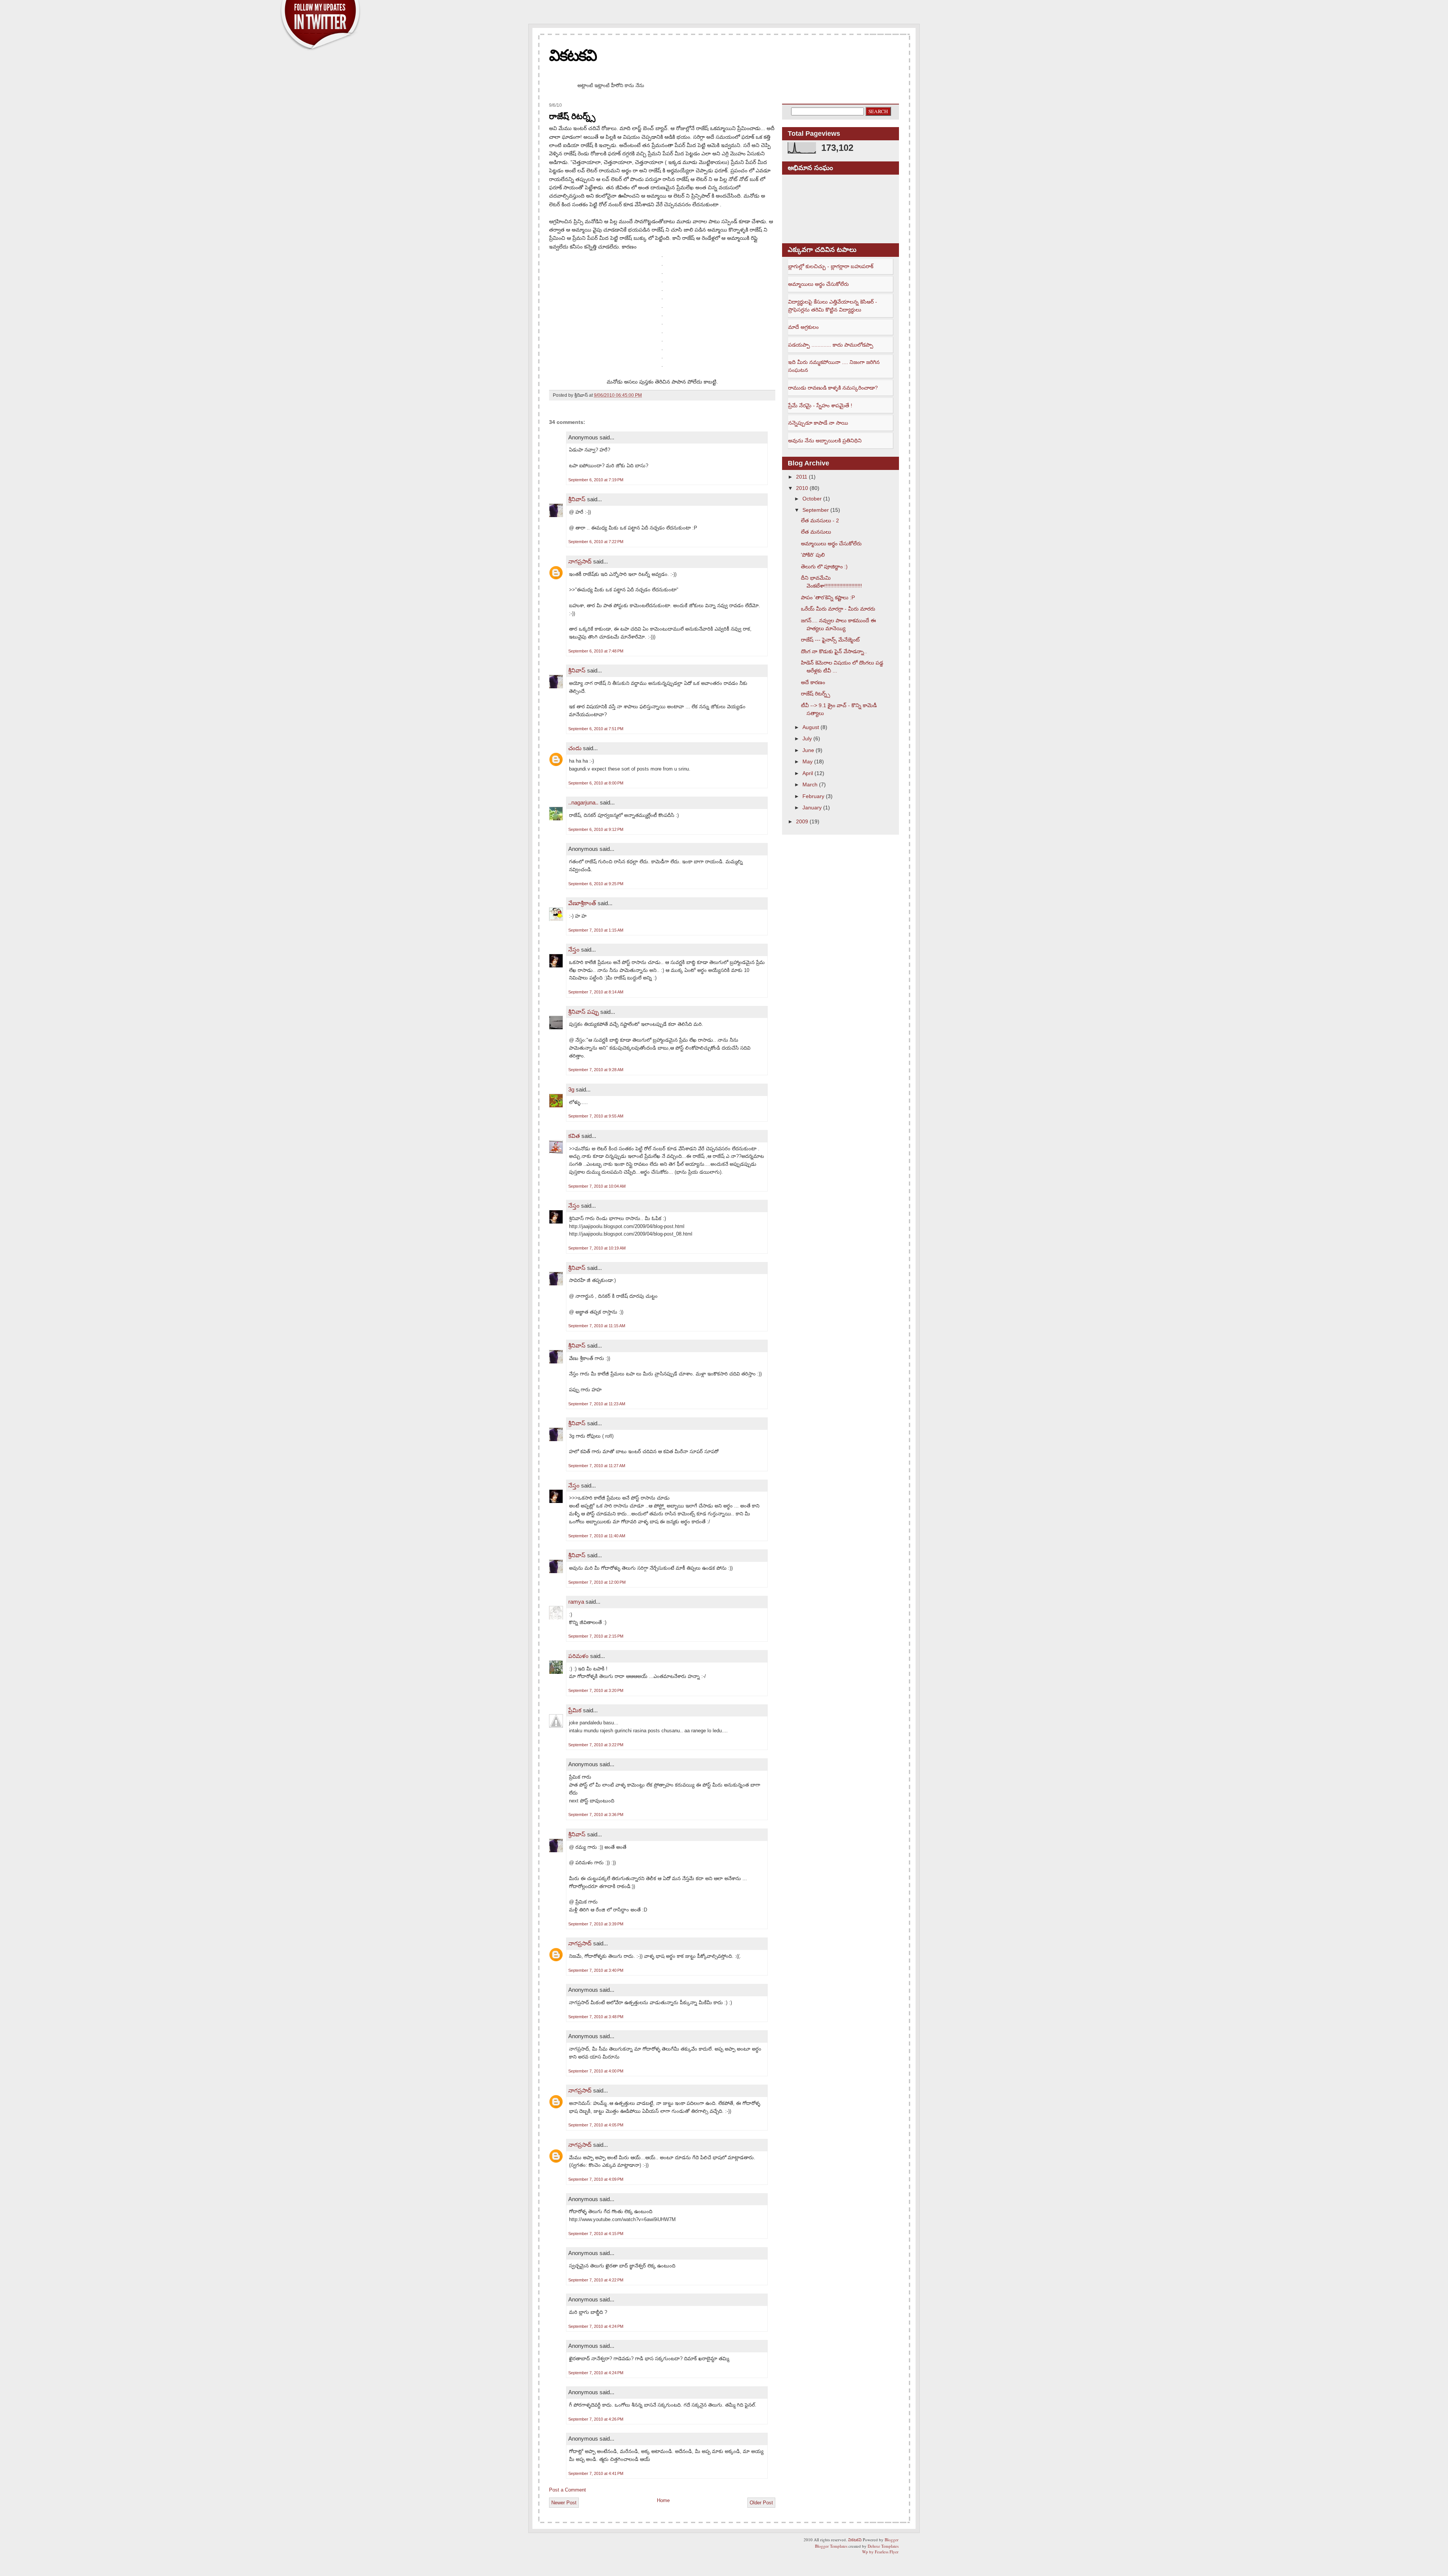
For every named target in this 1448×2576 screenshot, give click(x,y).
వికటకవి (573, 55)
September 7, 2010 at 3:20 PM (596, 1690)
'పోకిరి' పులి (813, 555)
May (808, 761)
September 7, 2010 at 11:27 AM (597, 1466)
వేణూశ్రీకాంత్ (582, 903)
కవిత (574, 1136)
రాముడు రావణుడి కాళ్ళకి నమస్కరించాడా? (833, 388)
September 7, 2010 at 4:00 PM (596, 2071)
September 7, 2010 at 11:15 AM (597, 1326)
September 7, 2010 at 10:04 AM (597, 1186)
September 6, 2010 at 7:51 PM (596, 729)
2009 (802, 821)
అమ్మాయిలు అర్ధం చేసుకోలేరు (818, 284)
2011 (802, 477)
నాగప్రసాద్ (580, 561)
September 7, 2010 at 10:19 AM (597, 1248)
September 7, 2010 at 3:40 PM (596, 1970)
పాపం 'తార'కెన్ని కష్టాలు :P (828, 597)
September (816, 510)
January (812, 807)
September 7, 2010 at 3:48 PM (596, 2017)
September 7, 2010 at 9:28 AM (596, 1070)
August (811, 727)
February (813, 796)
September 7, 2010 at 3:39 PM (596, 1924)
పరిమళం (578, 1656)
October (812, 499)
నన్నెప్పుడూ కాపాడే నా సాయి (818, 423)
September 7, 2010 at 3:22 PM (596, 1745)
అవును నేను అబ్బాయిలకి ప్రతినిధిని (825, 441)
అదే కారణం (813, 682)
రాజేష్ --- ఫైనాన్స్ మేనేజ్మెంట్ (830, 640)
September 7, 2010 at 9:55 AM (596, 1116)
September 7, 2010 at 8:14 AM (596, 992)
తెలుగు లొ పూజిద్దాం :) (824, 566)
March (810, 784)
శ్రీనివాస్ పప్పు (584, 1012)
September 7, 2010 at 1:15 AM (596, 930)
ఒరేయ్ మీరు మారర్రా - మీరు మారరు (838, 609)
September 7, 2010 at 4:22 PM (596, 2280)
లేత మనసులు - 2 (820, 520)
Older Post (761, 2503)
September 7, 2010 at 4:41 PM (596, 2473)
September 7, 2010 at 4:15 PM (596, 2234)
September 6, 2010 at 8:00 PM (596, 783)
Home (663, 2500)
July (807, 738)
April (808, 773)
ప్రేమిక (575, 1710)
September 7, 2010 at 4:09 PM (596, 2179)
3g (571, 1089)
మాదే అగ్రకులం (803, 327)
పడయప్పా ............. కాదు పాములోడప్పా (831, 345)
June (808, 750)
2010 (802, 488)
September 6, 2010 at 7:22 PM (596, 542)
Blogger (892, 2540)
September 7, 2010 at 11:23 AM (597, 1404)
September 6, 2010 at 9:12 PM (596, 829)
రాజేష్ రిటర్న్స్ (572, 116)
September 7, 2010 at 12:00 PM (597, 1582)
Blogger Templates (831, 2546)
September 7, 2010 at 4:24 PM (596, 2326)
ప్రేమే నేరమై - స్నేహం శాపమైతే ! (820, 405)
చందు (576, 748)
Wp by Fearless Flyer (880, 2552)
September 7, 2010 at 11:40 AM (597, 1536)
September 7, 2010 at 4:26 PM (596, 2419)
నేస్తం (574, 949)
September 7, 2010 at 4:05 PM (596, 2125)
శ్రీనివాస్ (577, 499)
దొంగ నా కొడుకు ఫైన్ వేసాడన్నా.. (834, 651)
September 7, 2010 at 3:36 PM (596, 1815)
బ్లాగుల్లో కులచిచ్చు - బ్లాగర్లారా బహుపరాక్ (831, 266)
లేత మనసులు (816, 532)
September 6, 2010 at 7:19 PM (596, 480)
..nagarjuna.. (583, 802)
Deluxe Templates (883, 2546)
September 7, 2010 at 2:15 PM (596, 1636)
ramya (576, 1602)
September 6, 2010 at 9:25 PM (596, 884)
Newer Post (564, 2503)
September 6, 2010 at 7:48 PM (596, 651)
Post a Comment (568, 2490)
